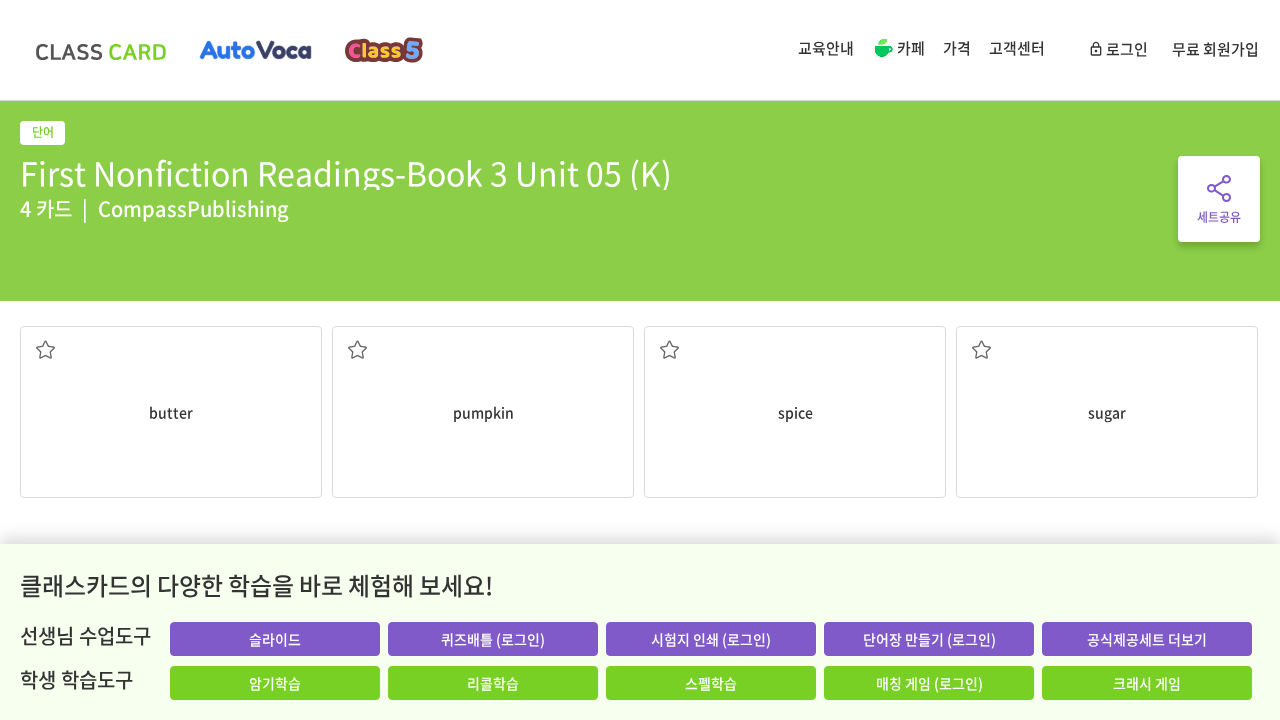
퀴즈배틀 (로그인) (493, 639)
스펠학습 (711, 683)
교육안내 (826, 48)
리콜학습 (493, 683)
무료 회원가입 (1215, 49)
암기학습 (275, 683)
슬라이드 (275, 639)
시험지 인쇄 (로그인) (711, 639)
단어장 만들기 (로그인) (929, 639)
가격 (957, 48)
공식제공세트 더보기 (1147, 639)
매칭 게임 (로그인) (929, 683)
